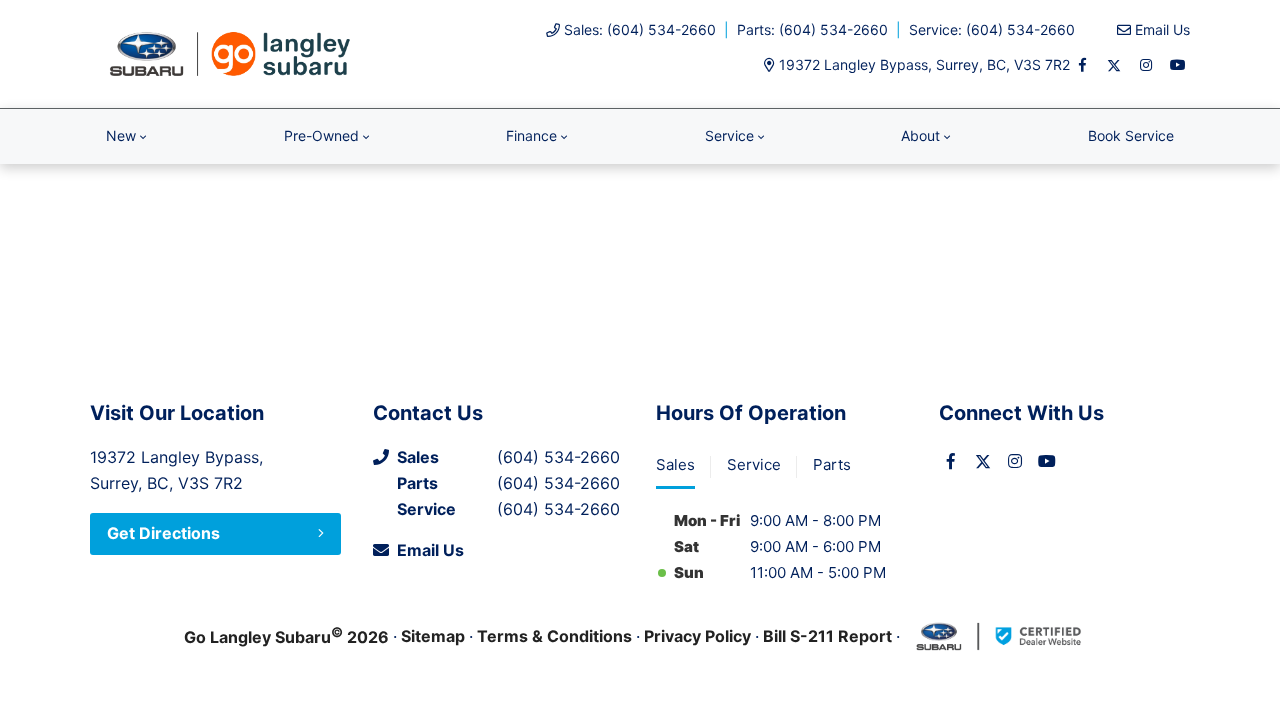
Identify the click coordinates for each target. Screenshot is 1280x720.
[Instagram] (1146, 65)
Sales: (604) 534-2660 (640, 29)
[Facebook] (1082, 65)
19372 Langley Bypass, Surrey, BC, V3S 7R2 (924, 64)
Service (729, 135)
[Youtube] (1178, 65)
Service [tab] (754, 464)
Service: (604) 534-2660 (992, 29)
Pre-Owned (321, 135)
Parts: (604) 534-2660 (812, 29)
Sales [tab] (675, 464)
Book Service (1131, 135)
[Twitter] (1114, 65)
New (121, 135)
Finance (531, 135)
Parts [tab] (832, 464)
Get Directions (163, 533)
